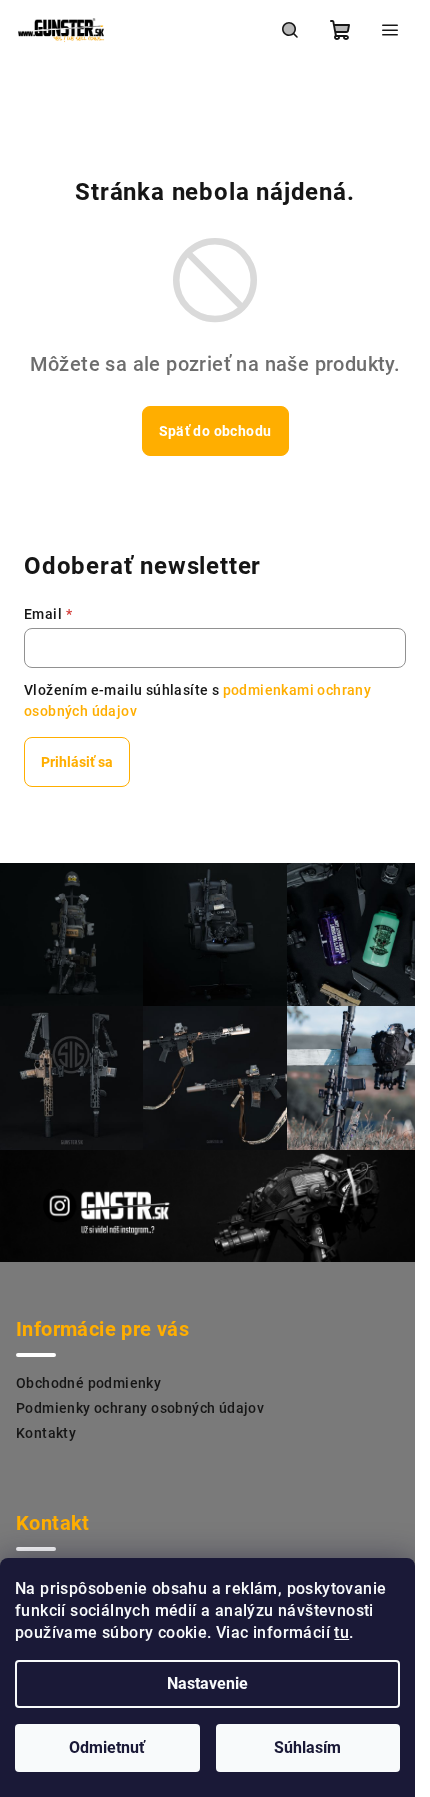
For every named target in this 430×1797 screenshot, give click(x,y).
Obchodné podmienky (88, 1383)
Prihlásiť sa (77, 762)
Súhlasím (307, 1747)
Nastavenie (207, 1683)
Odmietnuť (107, 1747)
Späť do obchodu (215, 431)
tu (341, 1632)
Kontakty (46, 1433)
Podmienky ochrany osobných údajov (140, 1408)
